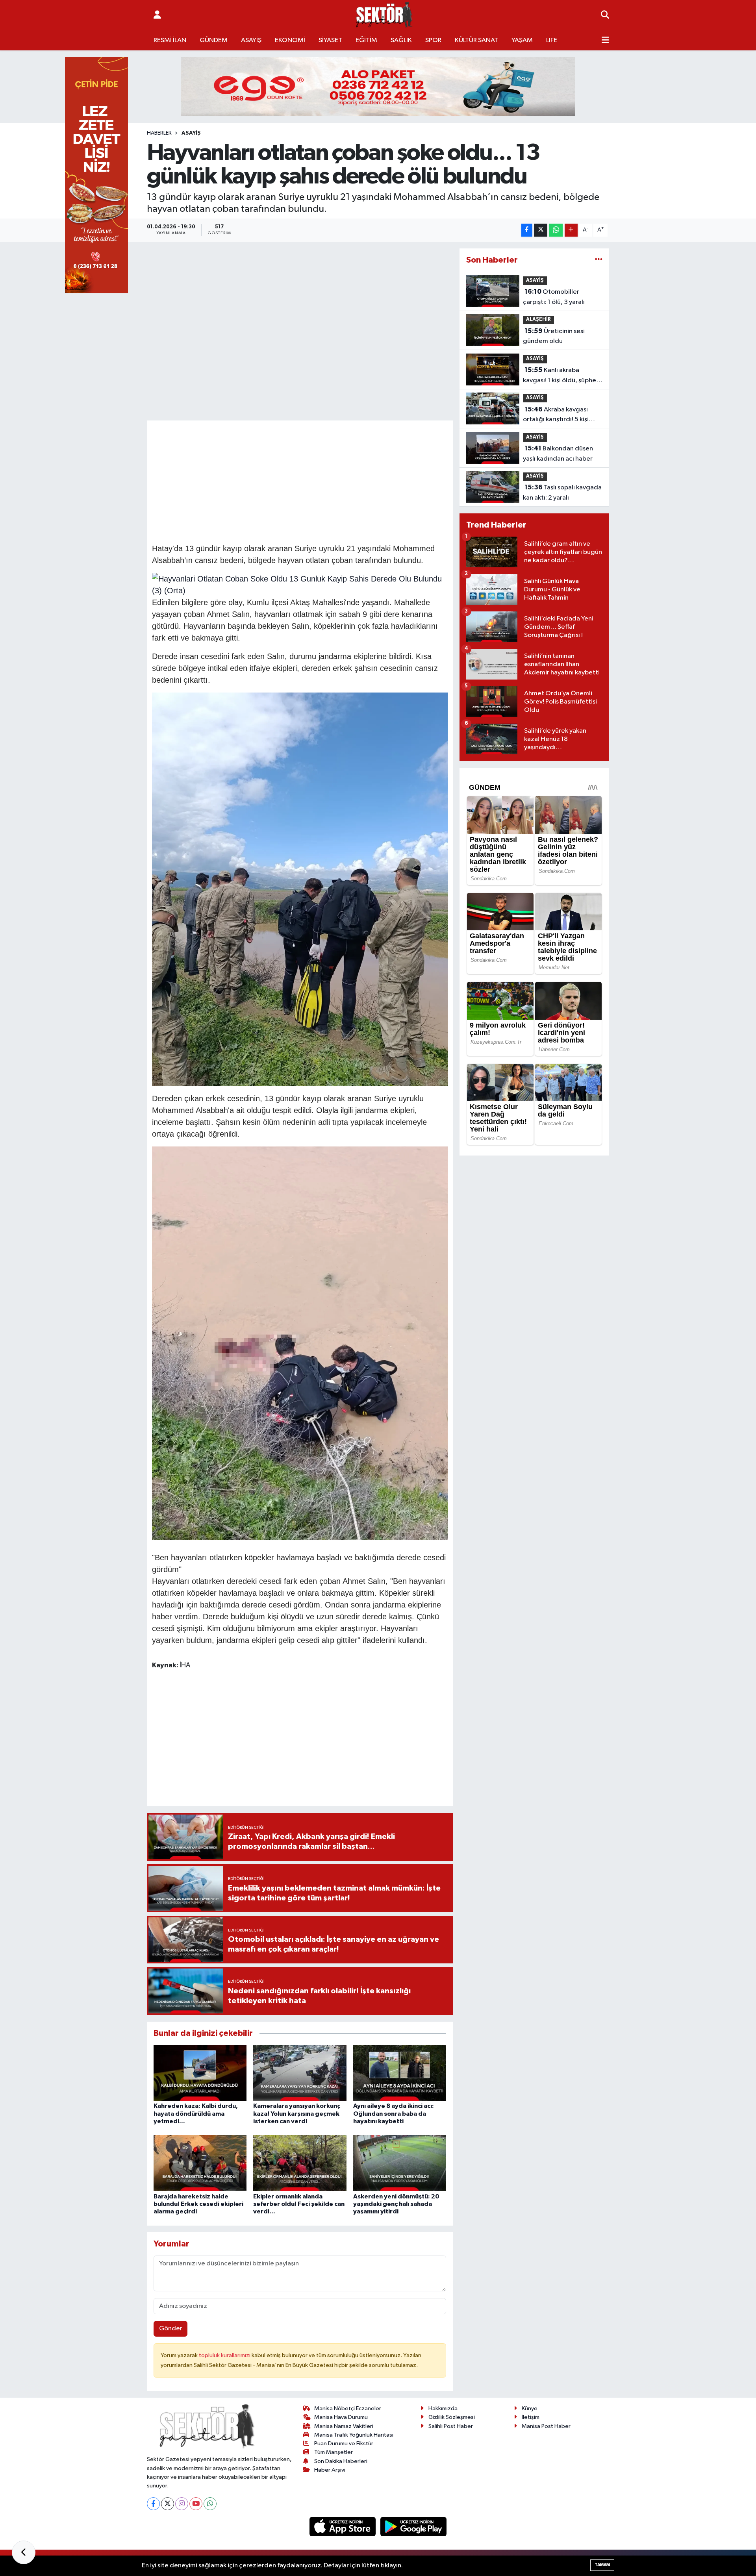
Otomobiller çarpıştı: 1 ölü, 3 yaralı (554, 297)
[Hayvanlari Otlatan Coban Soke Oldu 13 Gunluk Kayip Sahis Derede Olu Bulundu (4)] (300, 889)
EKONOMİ (290, 40)
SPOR (433, 40)
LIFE (552, 40)
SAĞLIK (401, 40)
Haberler (159, 133)
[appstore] (343, 2527)
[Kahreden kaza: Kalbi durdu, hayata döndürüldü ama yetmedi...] (200, 2073)
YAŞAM (522, 40)
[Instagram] (182, 2504)
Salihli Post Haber (451, 2426)
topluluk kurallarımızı (225, 2355)
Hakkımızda (443, 2408)
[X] (168, 2504)
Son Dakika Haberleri (341, 2461)
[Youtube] (196, 2504)
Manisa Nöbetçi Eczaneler (348, 2408)
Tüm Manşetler (334, 2452)
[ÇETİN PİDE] (96, 175)
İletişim (531, 2417)
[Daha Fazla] (571, 230)
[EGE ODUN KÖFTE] (378, 86)
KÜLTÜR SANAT (476, 40)
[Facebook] (153, 2504)
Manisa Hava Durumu (341, 2417)
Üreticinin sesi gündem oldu (554, 336)
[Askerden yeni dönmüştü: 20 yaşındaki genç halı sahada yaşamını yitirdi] (400, 2163)
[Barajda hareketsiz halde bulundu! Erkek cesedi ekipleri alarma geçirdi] (200, 2163)
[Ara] (605, 15)
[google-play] (414, 2527)
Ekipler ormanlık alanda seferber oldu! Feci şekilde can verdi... (299, 2204)
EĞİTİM (366, 40)
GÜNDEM (214, 40)
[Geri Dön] (24, 2552)
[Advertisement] (300, 481)
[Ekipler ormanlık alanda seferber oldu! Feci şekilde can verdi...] (300, 2163)
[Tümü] (599, 260)
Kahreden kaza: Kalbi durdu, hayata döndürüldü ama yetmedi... (196, 2113)
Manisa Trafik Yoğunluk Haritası (354, 2435)
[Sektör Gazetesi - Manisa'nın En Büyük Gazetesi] (384, 15)
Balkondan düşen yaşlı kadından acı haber (558, 454)
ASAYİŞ (251, 40)
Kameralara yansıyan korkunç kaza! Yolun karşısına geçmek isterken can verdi (297, 2113)
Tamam (602, 2565)
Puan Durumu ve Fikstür (344, 2444)
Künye (530, 2408)
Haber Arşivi (330, 2470)
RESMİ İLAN (170, 40)
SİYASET (330, 40)
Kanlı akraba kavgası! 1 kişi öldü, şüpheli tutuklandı (561, 376)
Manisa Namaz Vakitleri (344, 2426)
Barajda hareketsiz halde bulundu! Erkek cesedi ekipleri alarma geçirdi (198, 2204)
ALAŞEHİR (538, 319)
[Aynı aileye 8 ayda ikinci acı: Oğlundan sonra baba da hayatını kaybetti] (400, 2073)
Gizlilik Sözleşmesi (452, 2417)
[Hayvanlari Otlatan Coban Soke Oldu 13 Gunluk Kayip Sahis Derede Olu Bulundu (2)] (300, 1343)
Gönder (171, 2329)
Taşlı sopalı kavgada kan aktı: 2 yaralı (562, 493)
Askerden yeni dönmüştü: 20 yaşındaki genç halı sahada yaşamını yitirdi (396, 2204)
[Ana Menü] (605, 41)
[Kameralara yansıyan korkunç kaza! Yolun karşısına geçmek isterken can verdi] (300, 2073)
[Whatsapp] (210, 2504)
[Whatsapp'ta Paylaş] (556, 230)
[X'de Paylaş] (541, 230)
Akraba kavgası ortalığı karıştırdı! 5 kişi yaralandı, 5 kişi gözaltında (562, 415)
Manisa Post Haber (546, 2426)
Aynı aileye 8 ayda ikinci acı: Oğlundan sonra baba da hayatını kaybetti (394, 2113)
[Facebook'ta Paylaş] (527, 230)
